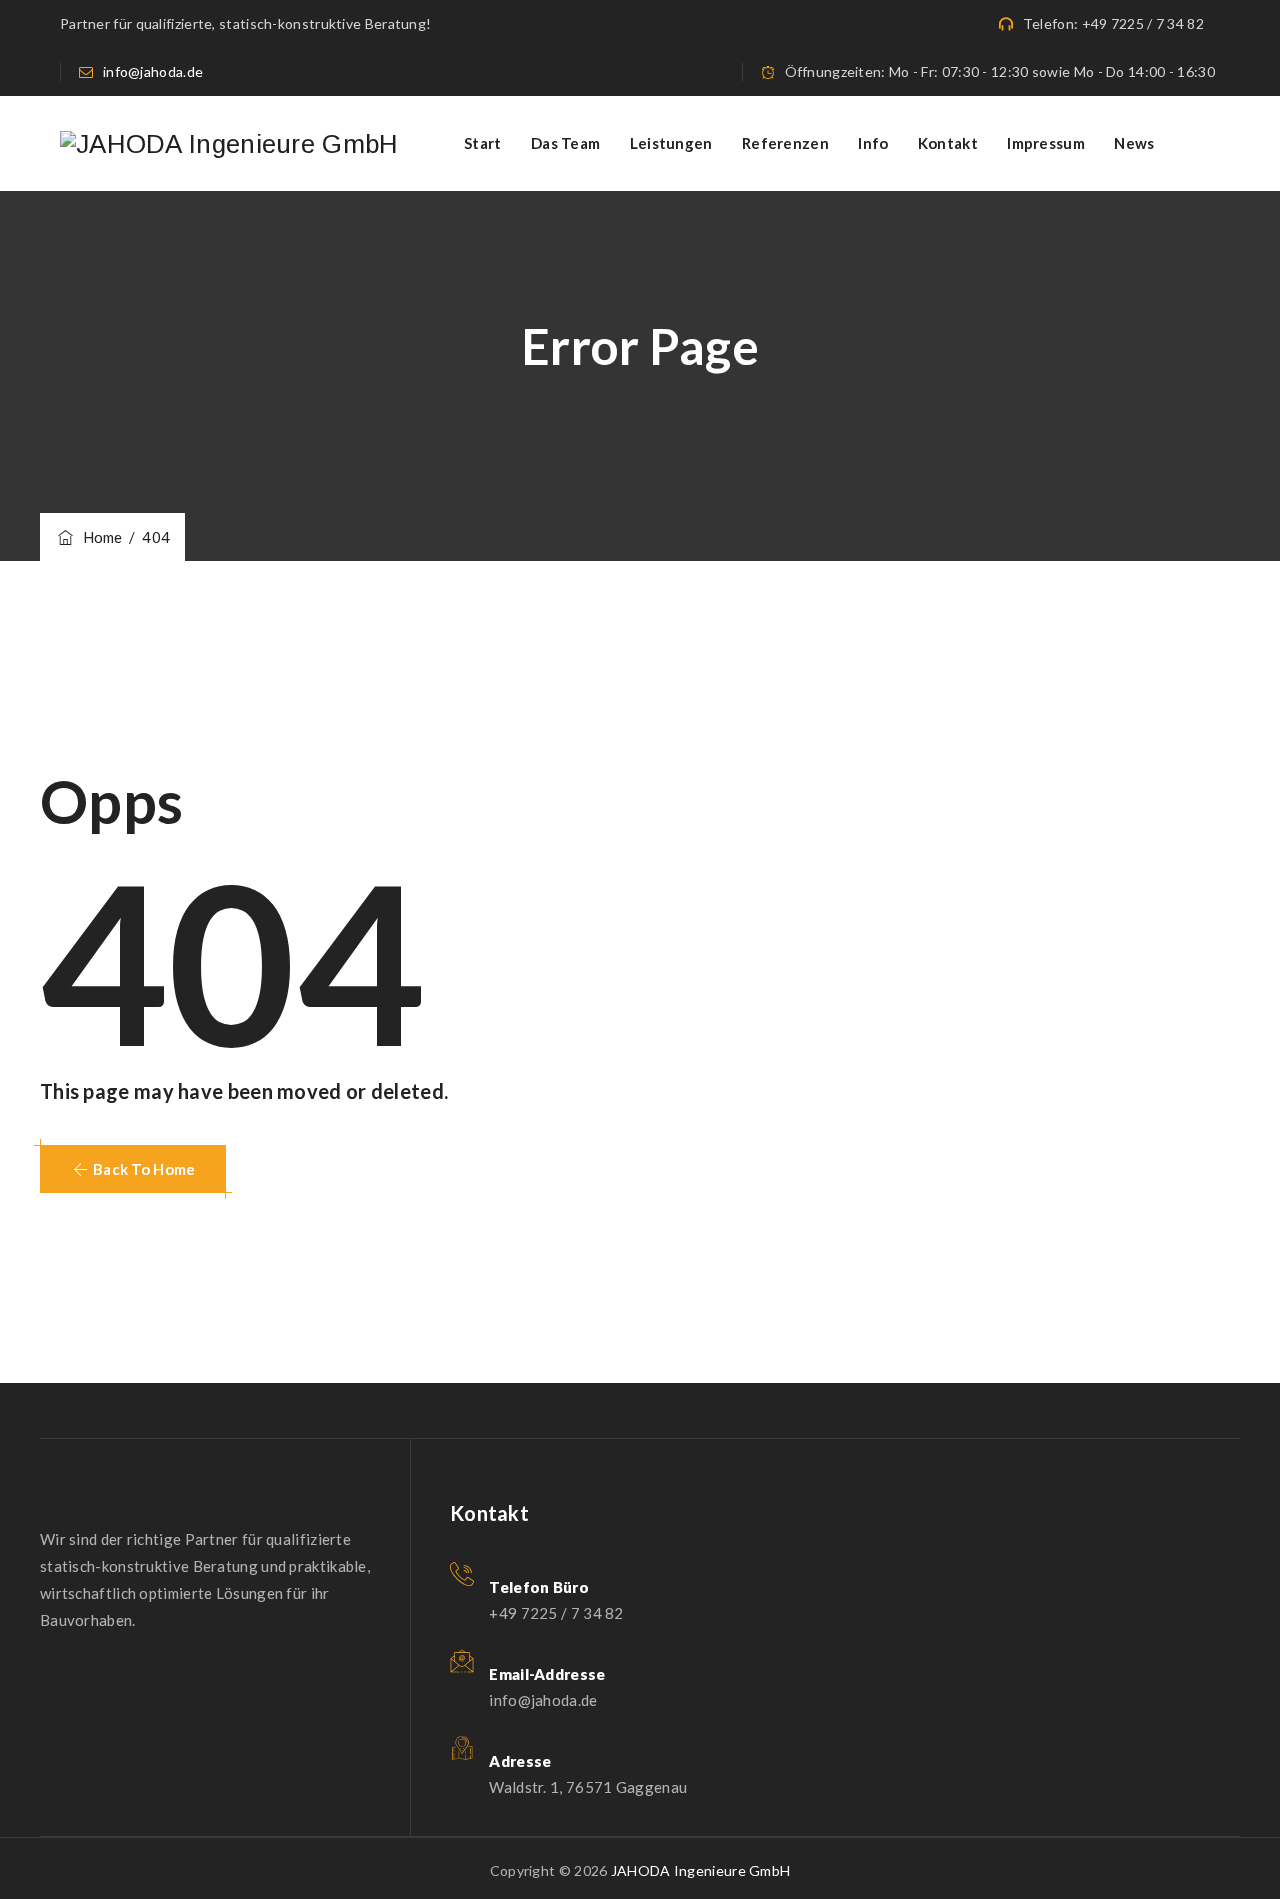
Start (483, 143)
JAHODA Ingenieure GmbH (701, 1870)
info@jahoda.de (153, 71)
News (1134, 143)
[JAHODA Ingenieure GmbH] (229, 143)
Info (873, 143)
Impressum (1046, 143)
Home (99, 537)
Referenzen (785, 143)
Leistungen (671, 143)
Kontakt (948, 143)
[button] (133, 1169)
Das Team (565, 143)
